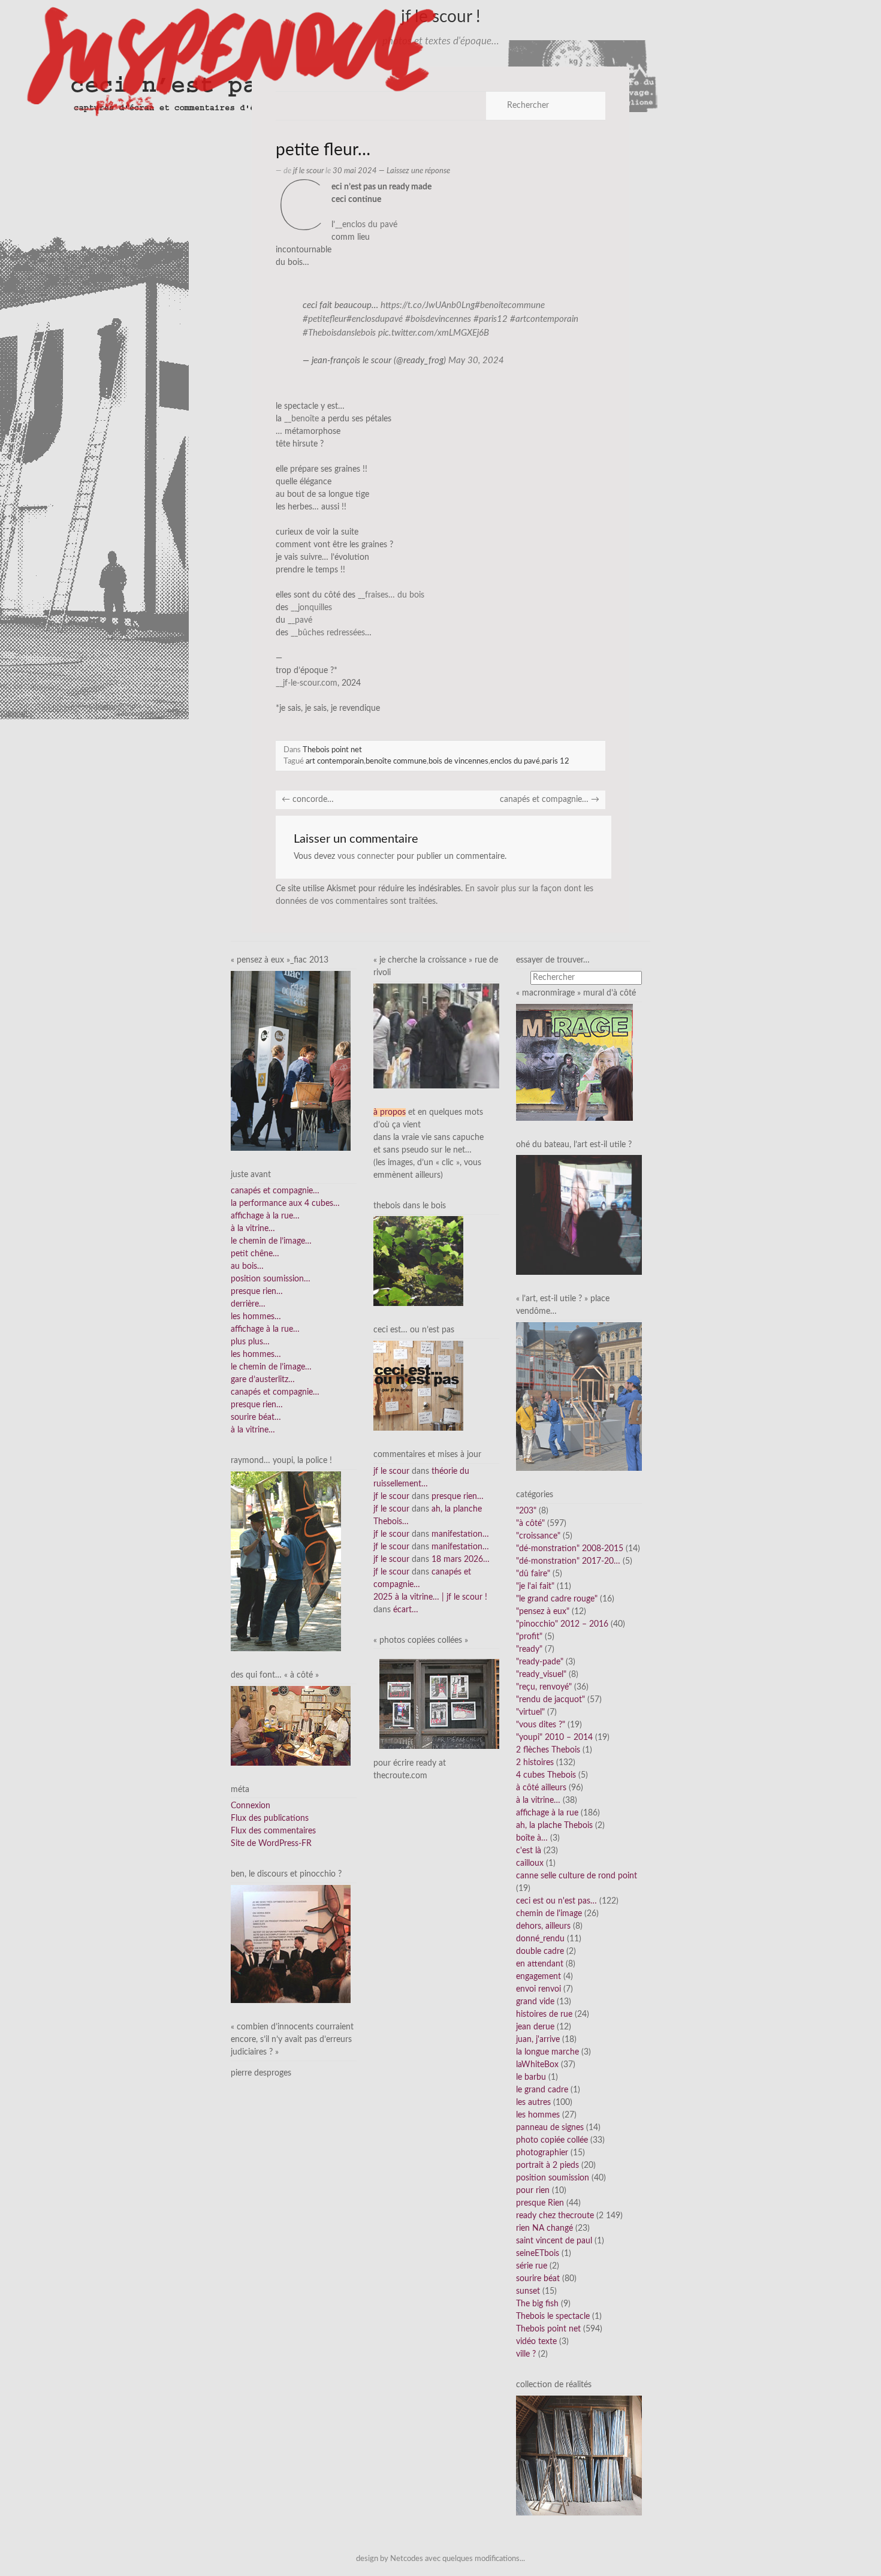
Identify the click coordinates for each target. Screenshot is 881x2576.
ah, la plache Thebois (554, 1826)
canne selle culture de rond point (577, 1876)
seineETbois (538, 2254)
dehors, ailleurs (543, 1926)
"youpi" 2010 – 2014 (554, 1738)
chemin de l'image (549, 1914)
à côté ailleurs (541, 1788)
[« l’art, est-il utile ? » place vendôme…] (579, 1396)
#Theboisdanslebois (339, 333)
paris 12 (556, 761)
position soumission (553, 2178)
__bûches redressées (328, 633)
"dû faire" (533, 1574)
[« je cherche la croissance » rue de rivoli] (436, 1036)
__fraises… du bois (391, 595)
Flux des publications (270, 1818)
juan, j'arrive (538, 2040)
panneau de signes (550, 2128)
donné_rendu (540, 1939)
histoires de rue (544, 2014)
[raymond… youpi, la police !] (286, 1561)
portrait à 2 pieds (547, 2165)
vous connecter (366, 856)
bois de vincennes (458, 761)
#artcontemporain (544, 319)
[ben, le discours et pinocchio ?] (291, 1944)
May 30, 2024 (476, 361)
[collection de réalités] (579, 2456)
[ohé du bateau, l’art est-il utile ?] (579, 1215)
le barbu (531, 2077)
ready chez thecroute (555, 2216)
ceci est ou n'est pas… (556, 1901)
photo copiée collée (552, 2140)
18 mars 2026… (461, 1560)
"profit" (529, 1637)
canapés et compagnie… (275, 1191)
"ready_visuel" (541, 1675)
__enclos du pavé (366, 225)
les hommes (538, 2115)
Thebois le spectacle (553, 2316)
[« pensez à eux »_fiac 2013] (291, 1060)
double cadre (540, 1951)
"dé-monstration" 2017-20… (568, 1561)
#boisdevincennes (438, 319)
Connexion (251, 1806)
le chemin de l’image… (271, 1241)
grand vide (535, 2002)
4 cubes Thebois (546, 1775)
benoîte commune (396, 761)
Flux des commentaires (273, 1831)
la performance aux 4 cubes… (285, 1203)
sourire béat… (256, 1417)
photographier (542, 2153)
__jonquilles (311, 608)
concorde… (308, 800)
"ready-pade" (540, 1662)
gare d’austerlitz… (263, 1380)
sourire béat (538, 2279)
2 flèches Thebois (548, 1750)
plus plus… (250, 1342)
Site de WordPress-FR (271, 1844)
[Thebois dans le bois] (418, 1261)
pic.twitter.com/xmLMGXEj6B (434, 333)
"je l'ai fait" (535, 1586)
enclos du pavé (515, 761)
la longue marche (547, 2052)
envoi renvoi (538, 1989)
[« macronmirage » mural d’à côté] (574, 1062)
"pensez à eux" (543, 1612)
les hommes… (256, 1317)
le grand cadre (542, 2090)
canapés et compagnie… (550, 800)
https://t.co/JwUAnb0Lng (428, 305)
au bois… (247, 1266)
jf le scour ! (441, 17)
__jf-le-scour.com (307, 683)
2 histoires (535, 1763)
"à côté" (530, 1524)
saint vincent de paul (554, 2241)
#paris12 (491, 319)
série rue (532, 2266)
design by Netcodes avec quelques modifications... (441, 2559)
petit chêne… (255, 1254)
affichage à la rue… (265, 1216)
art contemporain (335, 761)
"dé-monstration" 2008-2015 (570, 1549)
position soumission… (271, 1279)
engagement (538, 1977)
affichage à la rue (547, 1813)
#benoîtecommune (510, 305)
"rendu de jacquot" (550, 1700)
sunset (528, 2291)
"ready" (529, 1649)
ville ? (526, 2354)
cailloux (530, 1863)
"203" (526, 1511)
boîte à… (532, 1838)
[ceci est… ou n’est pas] (418, 1386)
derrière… (248, 1304)
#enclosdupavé (375, 319)
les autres (533, 2103)
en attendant (540, 1964)
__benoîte (301, 419)
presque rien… (257, 1292)
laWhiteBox (537, 2065)
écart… (406, 1610)
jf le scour (308, 171)
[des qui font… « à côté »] (291, 1726)
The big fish (537, 2304)
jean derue (535, 2027)
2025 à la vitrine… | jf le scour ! (430, 1597)
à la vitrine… (253, 1229)
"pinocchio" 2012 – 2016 (562, 1624)
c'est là (529, 1851)
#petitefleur (325, 319)
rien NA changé (544, 2228)
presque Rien (540, 2203)
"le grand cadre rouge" (557, 1599)
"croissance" (538, 1536)
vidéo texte (536, 2342)
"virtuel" (530, 1712)
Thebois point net (332, 750)
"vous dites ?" (541, 1725)
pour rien (533, 2191)
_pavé (302, 620)
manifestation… (460, 1534)
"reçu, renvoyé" (544, 1687)
